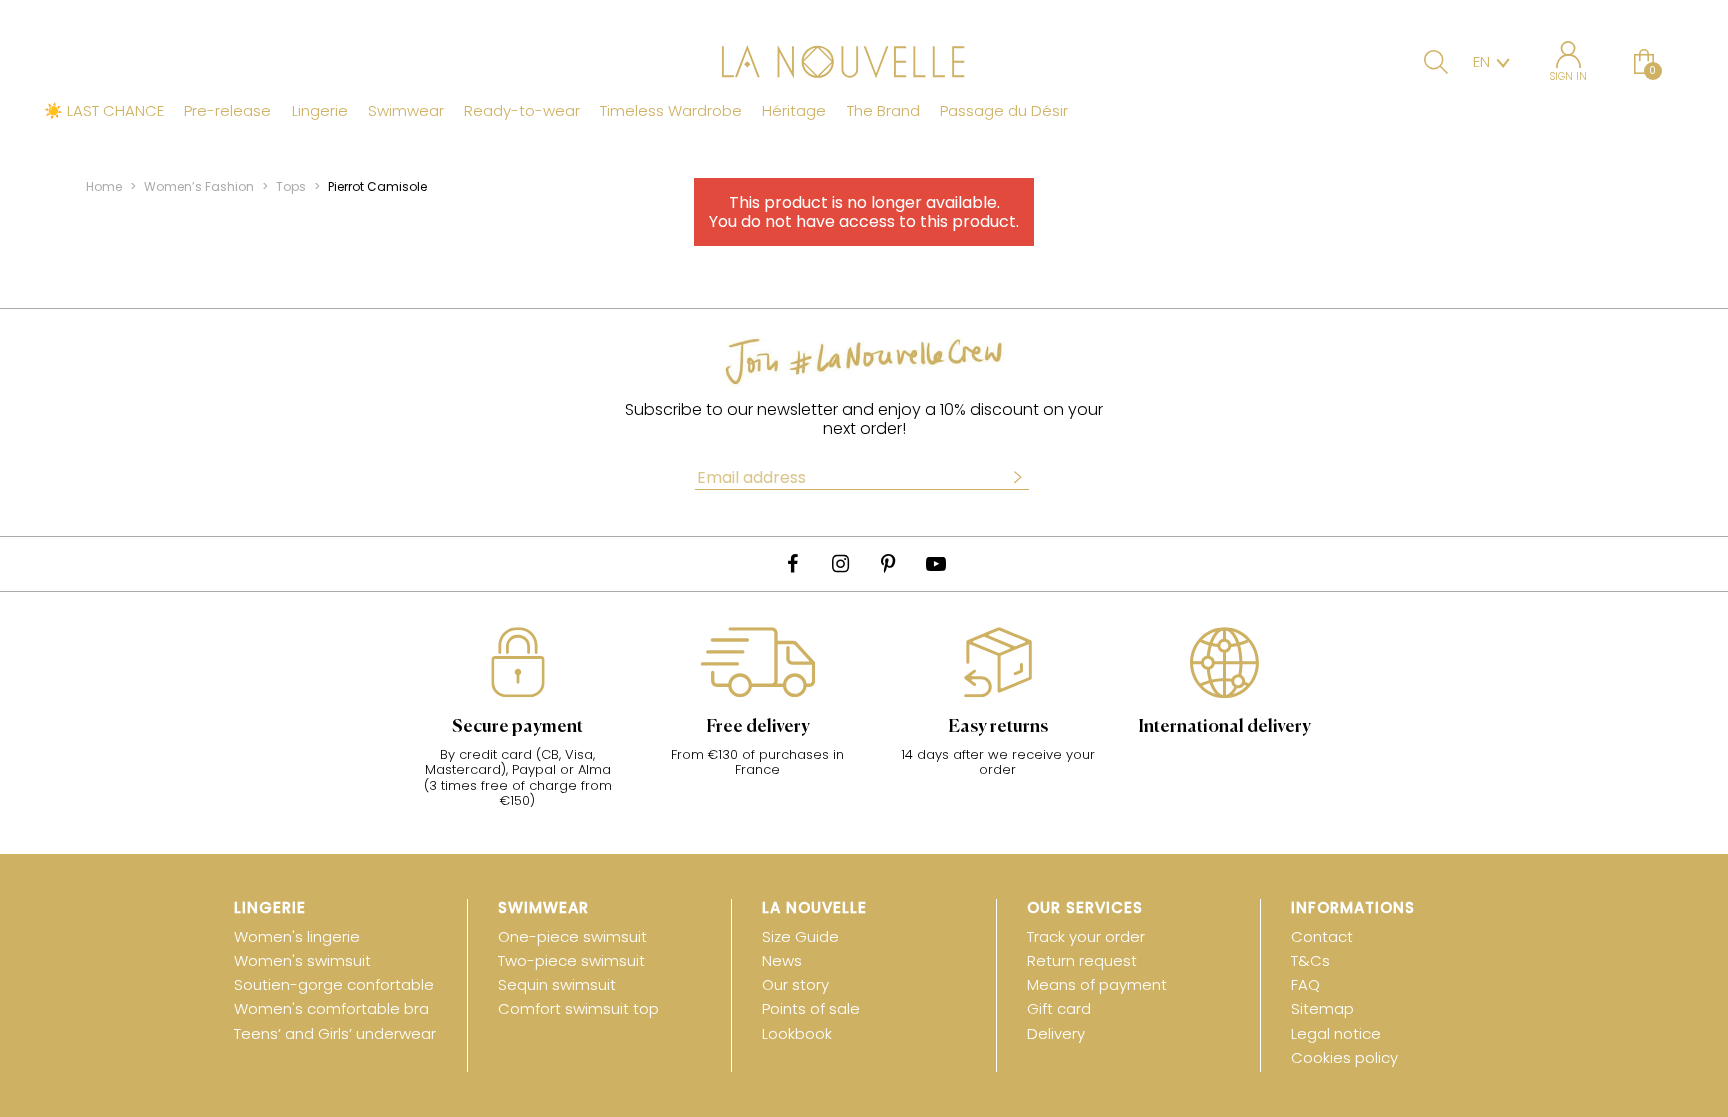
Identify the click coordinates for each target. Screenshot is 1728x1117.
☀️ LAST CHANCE (104, 111)
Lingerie (320, 111)
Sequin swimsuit (557, 984)
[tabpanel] (518, 728)
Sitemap (1322, 1008)
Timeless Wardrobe (671, 111)
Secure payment (517, 727)
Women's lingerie (297, 936)
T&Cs (1310, 960)
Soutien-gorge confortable (334, 984)
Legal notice (1336, 1033)
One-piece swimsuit (572, 936)
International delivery (1224, 727)
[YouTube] (936, 564)
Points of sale (811, 1008)
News (782, 960)
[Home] (864, 64)
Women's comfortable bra (331, 1008)
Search (1436, 62)
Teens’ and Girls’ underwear (335, 1033)
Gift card (1059, 1008)
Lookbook (797, 1033)
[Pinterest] (888, 564)
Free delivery (758, 727)
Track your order (1086, 936)
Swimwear (406, 111)
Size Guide (800, 936)
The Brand (883, 111)
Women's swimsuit (302, 960)
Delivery (1056, 1033)
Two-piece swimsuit (571, 960)
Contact (1322, 936)
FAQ (1305, 984)
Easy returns (998, 727)
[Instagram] (840, 564)
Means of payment (1097, 984)
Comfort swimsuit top (578, 1008)
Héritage (794, 111)
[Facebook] (792, 564)
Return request (1082, 960)
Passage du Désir (1004, 111)
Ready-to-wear (522, 111)
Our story (795, 984)
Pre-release (227, 111)
